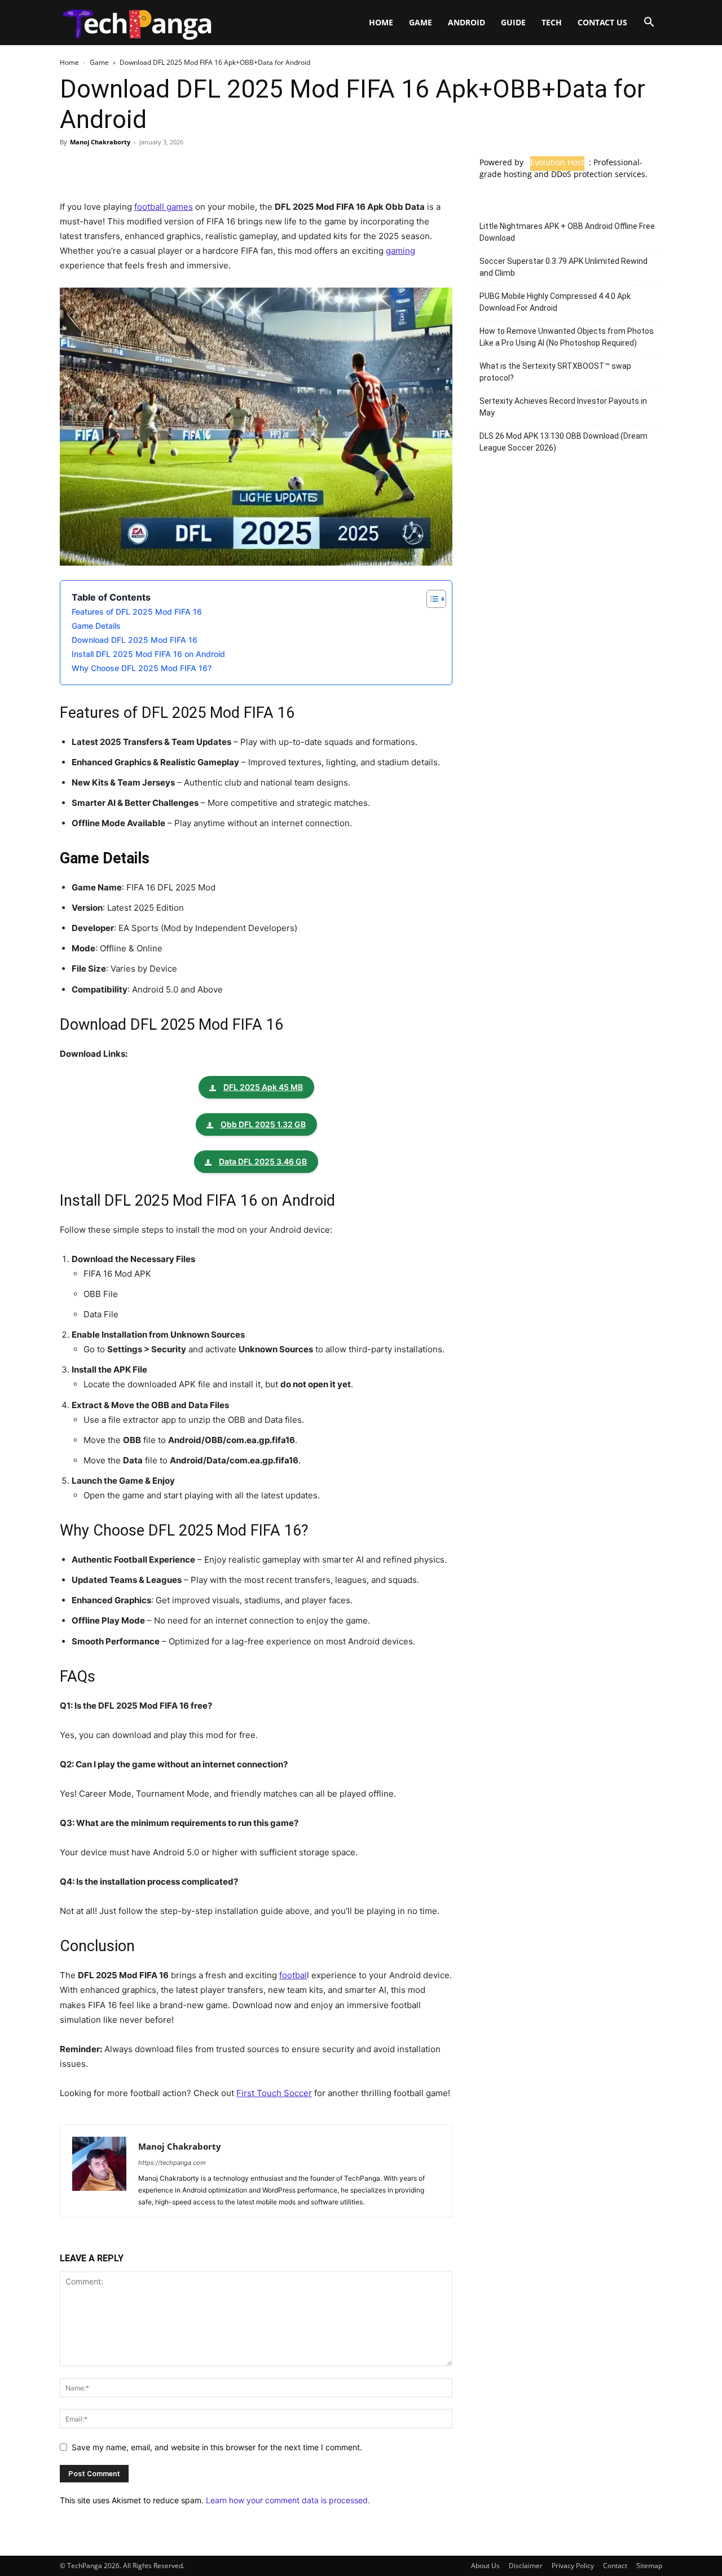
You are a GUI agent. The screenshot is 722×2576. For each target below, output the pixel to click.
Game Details (96, 626)
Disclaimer (526, 2566)
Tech (552, 22)
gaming (400, 251)
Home (381, 22)
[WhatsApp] (149, 167)
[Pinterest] (123, 167)
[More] (175, 167)
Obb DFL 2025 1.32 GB (263, 1124)
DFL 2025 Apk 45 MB (263, 1087)
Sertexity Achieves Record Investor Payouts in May (563, 407)
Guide (513, 22)
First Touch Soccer (274, 2093)
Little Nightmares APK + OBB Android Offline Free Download (567, 232)
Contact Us (602, 22)
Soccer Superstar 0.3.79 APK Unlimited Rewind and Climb (563, 267)
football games (164, 207)
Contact (615, 2566)
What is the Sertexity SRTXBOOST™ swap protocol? (555, 372)
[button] (649, 23)
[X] (97, 167)
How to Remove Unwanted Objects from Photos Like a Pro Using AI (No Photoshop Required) (567, 337)
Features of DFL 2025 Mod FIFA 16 (137, 612)
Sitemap (649, 2566)
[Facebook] (71, 167)
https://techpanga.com (172, 2163)
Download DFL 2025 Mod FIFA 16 (135, 640)
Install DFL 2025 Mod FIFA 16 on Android (148, 654)
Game (421, 22)
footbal (293, 1975)
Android (466, 22)
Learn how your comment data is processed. (288, 2500)
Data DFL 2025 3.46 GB (263, 1161)
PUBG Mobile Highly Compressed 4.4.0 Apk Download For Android (555, 302)
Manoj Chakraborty (100, 142)
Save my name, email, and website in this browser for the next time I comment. (217, 2447)
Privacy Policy (573, 2566)
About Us (485, 2566)
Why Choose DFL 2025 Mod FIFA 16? (142, 668)
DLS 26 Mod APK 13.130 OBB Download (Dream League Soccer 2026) (563, 442)
